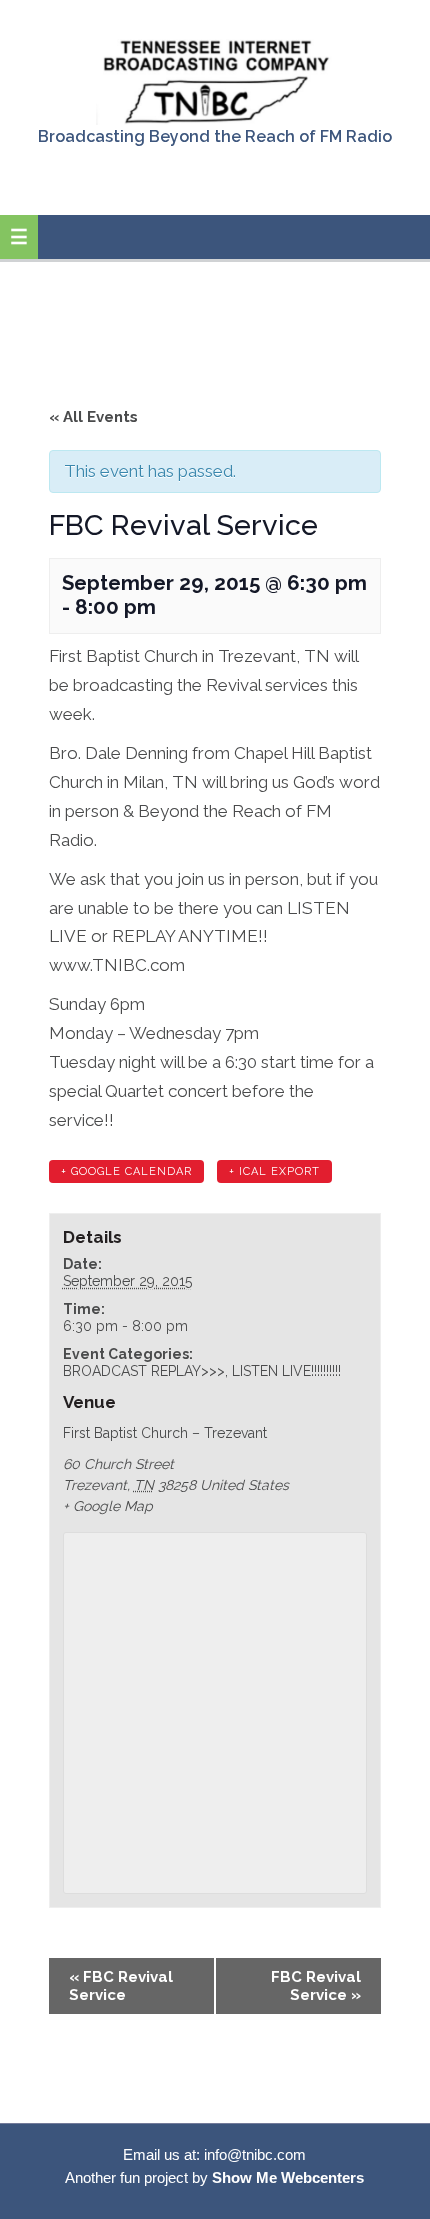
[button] (19, 237)
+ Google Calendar (126, 1171)
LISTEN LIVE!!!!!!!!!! (286, 1371)
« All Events (93, 417)
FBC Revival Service (121, 1986)
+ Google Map (108, 1506)
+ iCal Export (274, 1171)
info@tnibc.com (255, 2154)
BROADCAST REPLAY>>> (144, 1371)
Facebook (213, 180)
